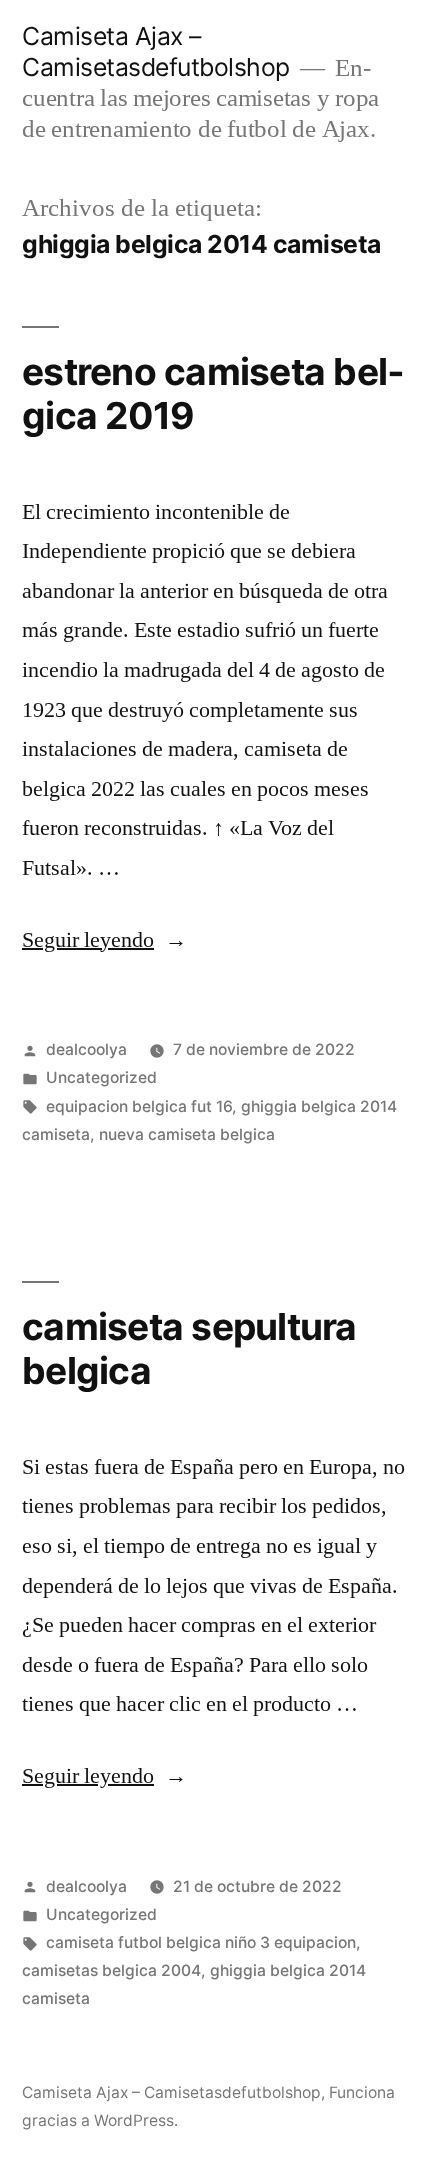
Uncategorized (101, 1077)
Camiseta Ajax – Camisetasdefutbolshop (156, 51)
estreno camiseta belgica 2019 (213, 394)
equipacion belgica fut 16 (139, 1106)
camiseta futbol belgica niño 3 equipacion (201, 1942)
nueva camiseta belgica (187, 1134)
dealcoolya (86, 1049)
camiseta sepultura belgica (189, 1349)
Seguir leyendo (104, 940)
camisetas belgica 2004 (111, 1970)
